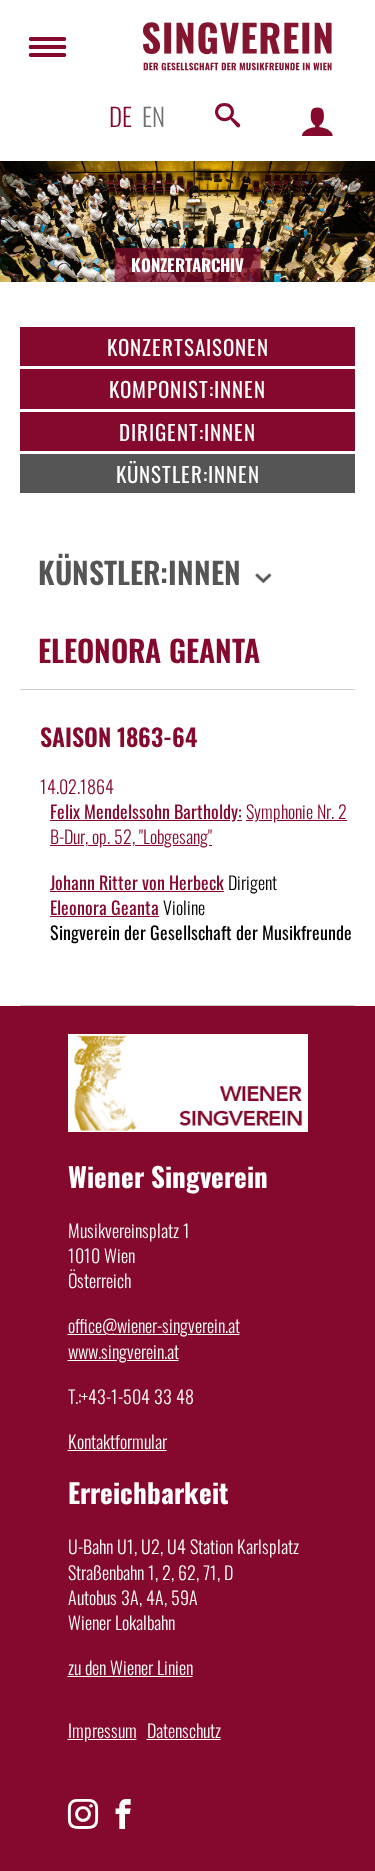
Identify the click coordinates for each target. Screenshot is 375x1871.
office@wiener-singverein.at (154, 1325)
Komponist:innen (187, 388)
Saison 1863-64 (118, 736)
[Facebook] (123, 1814)
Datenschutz (184, 1730)
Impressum (102, 1730)
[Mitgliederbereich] (317, 120)
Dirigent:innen (187, 431)
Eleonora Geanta (104, 907)
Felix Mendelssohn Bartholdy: (146, 811)
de (120, 115)
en (153, 115)
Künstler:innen (188, 473)
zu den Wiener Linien (130, 1667)
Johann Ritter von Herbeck (137, 882)
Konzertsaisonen (188, 346)
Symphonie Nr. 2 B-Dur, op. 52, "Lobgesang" (198, 823)
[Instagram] (83, 1814)
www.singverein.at (123, 1351)
